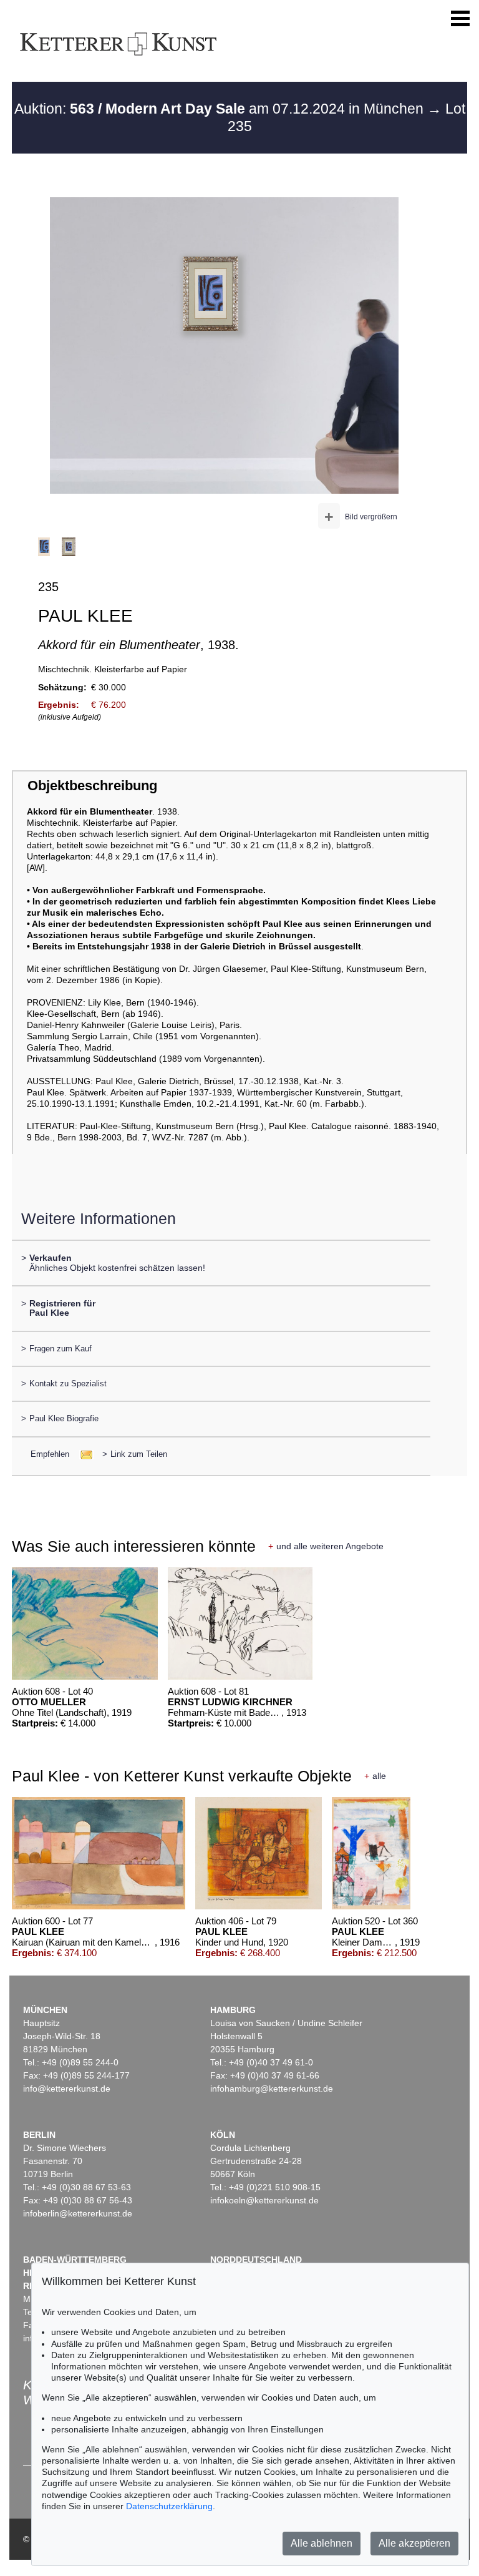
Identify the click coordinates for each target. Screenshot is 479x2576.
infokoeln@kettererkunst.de (264, 2200)
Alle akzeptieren (414, 2543)
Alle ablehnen (322, 2543)
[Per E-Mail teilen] (83, 1454)
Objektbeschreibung (92, 786)
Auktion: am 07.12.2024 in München (221, 109)
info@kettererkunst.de (67, 2089)
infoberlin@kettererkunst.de (78, 2213)
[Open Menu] (460, 19)
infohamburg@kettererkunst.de (272, 2089)
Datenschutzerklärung (169, 2506)
